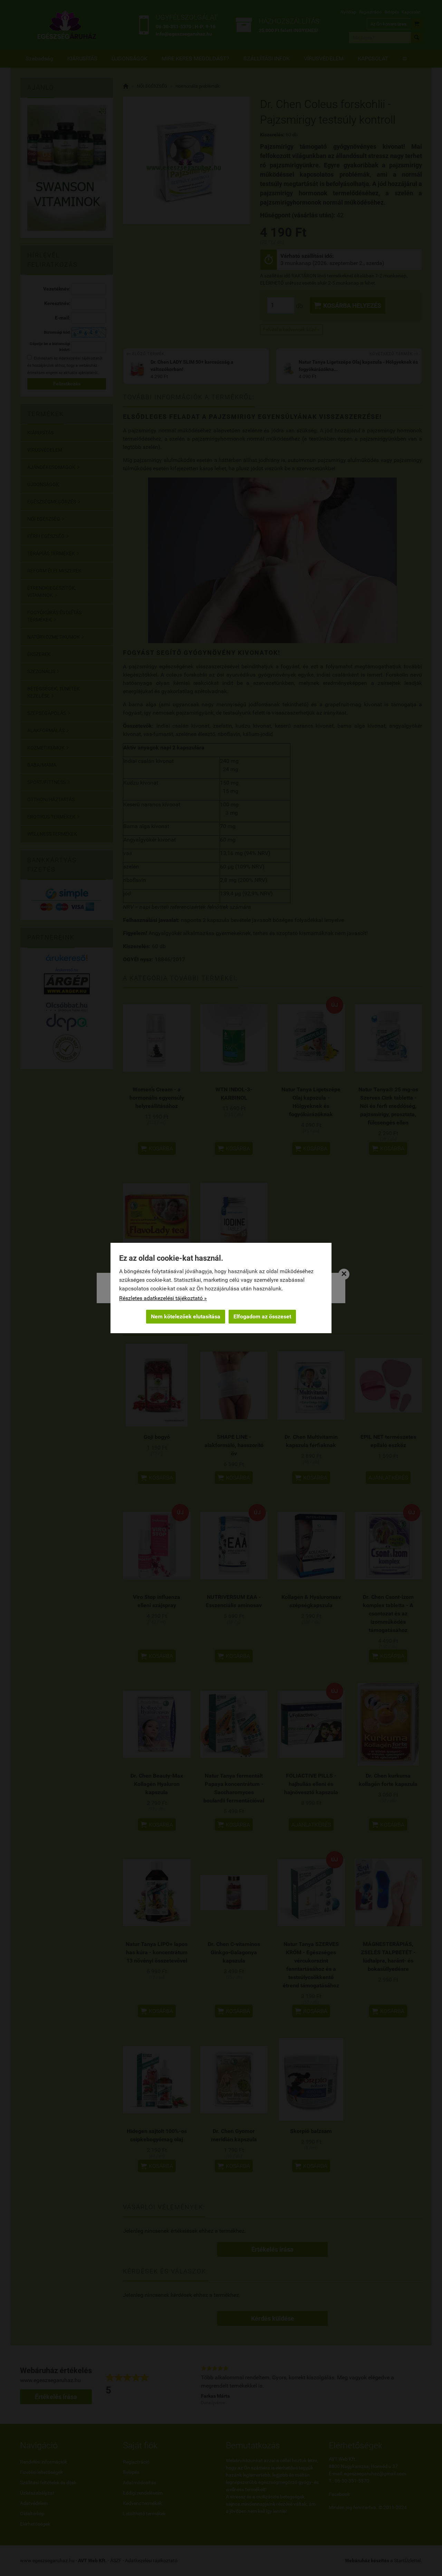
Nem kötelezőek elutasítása (186, 1316)
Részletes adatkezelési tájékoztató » (163, 1298)
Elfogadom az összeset (262, 1316)
